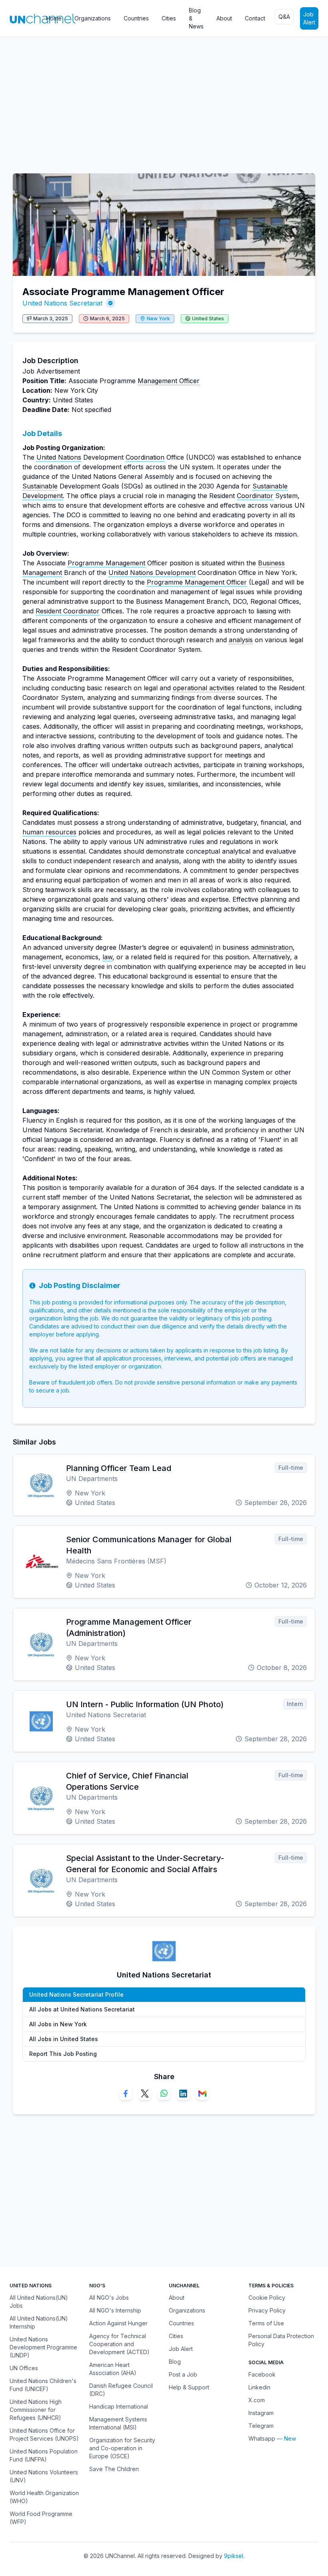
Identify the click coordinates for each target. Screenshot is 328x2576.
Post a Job (183, 2374)
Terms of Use (266, 2323)
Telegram (261, 2426)
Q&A (284, 17)
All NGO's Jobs (109, 2298)
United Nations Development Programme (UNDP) (43, 2347)
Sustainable (40, 486)
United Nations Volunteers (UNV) (44, 2476)
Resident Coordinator (68, 611)
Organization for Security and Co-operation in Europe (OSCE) (122, 2448)
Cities (169, 18)
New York (158, 318)
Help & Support (189, 2387)
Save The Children (114, 2469)
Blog (175, 2362)
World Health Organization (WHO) (44, 2497)
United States (208, 318)
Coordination (145, 457)
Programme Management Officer (197, 582)
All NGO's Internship (115, 2310)
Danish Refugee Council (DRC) (121, 2390)
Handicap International (119, 2406)
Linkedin (259, 2387)
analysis (241, 640)
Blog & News (196, 18)
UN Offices (24, 2368)
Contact (255, 18)
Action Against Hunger (118, 2323)
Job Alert (309, 18)
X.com (257, 2400)
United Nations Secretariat (62, 303)
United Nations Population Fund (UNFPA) (44, 2455)
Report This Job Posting (63, 2054)
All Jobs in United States (64, 2039)
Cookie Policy (267, 2298)
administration (272, 947)
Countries (136, 18)
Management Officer (169, 381)
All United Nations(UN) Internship (39, 2322)
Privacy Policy (267, 2310)
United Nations (59, 457)
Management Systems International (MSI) (118, 2423)
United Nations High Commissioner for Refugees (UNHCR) (36, 2410)
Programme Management (106, 563)
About (224, 18)
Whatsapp (262, 2438)
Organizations (93, 18)
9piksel (234, 2556)
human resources (49, 832)
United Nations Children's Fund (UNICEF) (43, 2385)
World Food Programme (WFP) (41, 2518)
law (107, 957)
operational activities (204, 688)
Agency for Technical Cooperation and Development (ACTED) (119, 2344)
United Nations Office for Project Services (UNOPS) (44, 2434)
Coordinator (255, 496)
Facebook (262, 2374)
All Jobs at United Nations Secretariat (82, 2009)
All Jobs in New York (58, 2024)
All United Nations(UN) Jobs (39, 2302)
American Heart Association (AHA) (113, 2369)
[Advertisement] (164, 101)
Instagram (261, 2413)
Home (54, 18)
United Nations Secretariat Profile (76, 1994)
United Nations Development (152, 573)
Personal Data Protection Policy (281, 2340)
